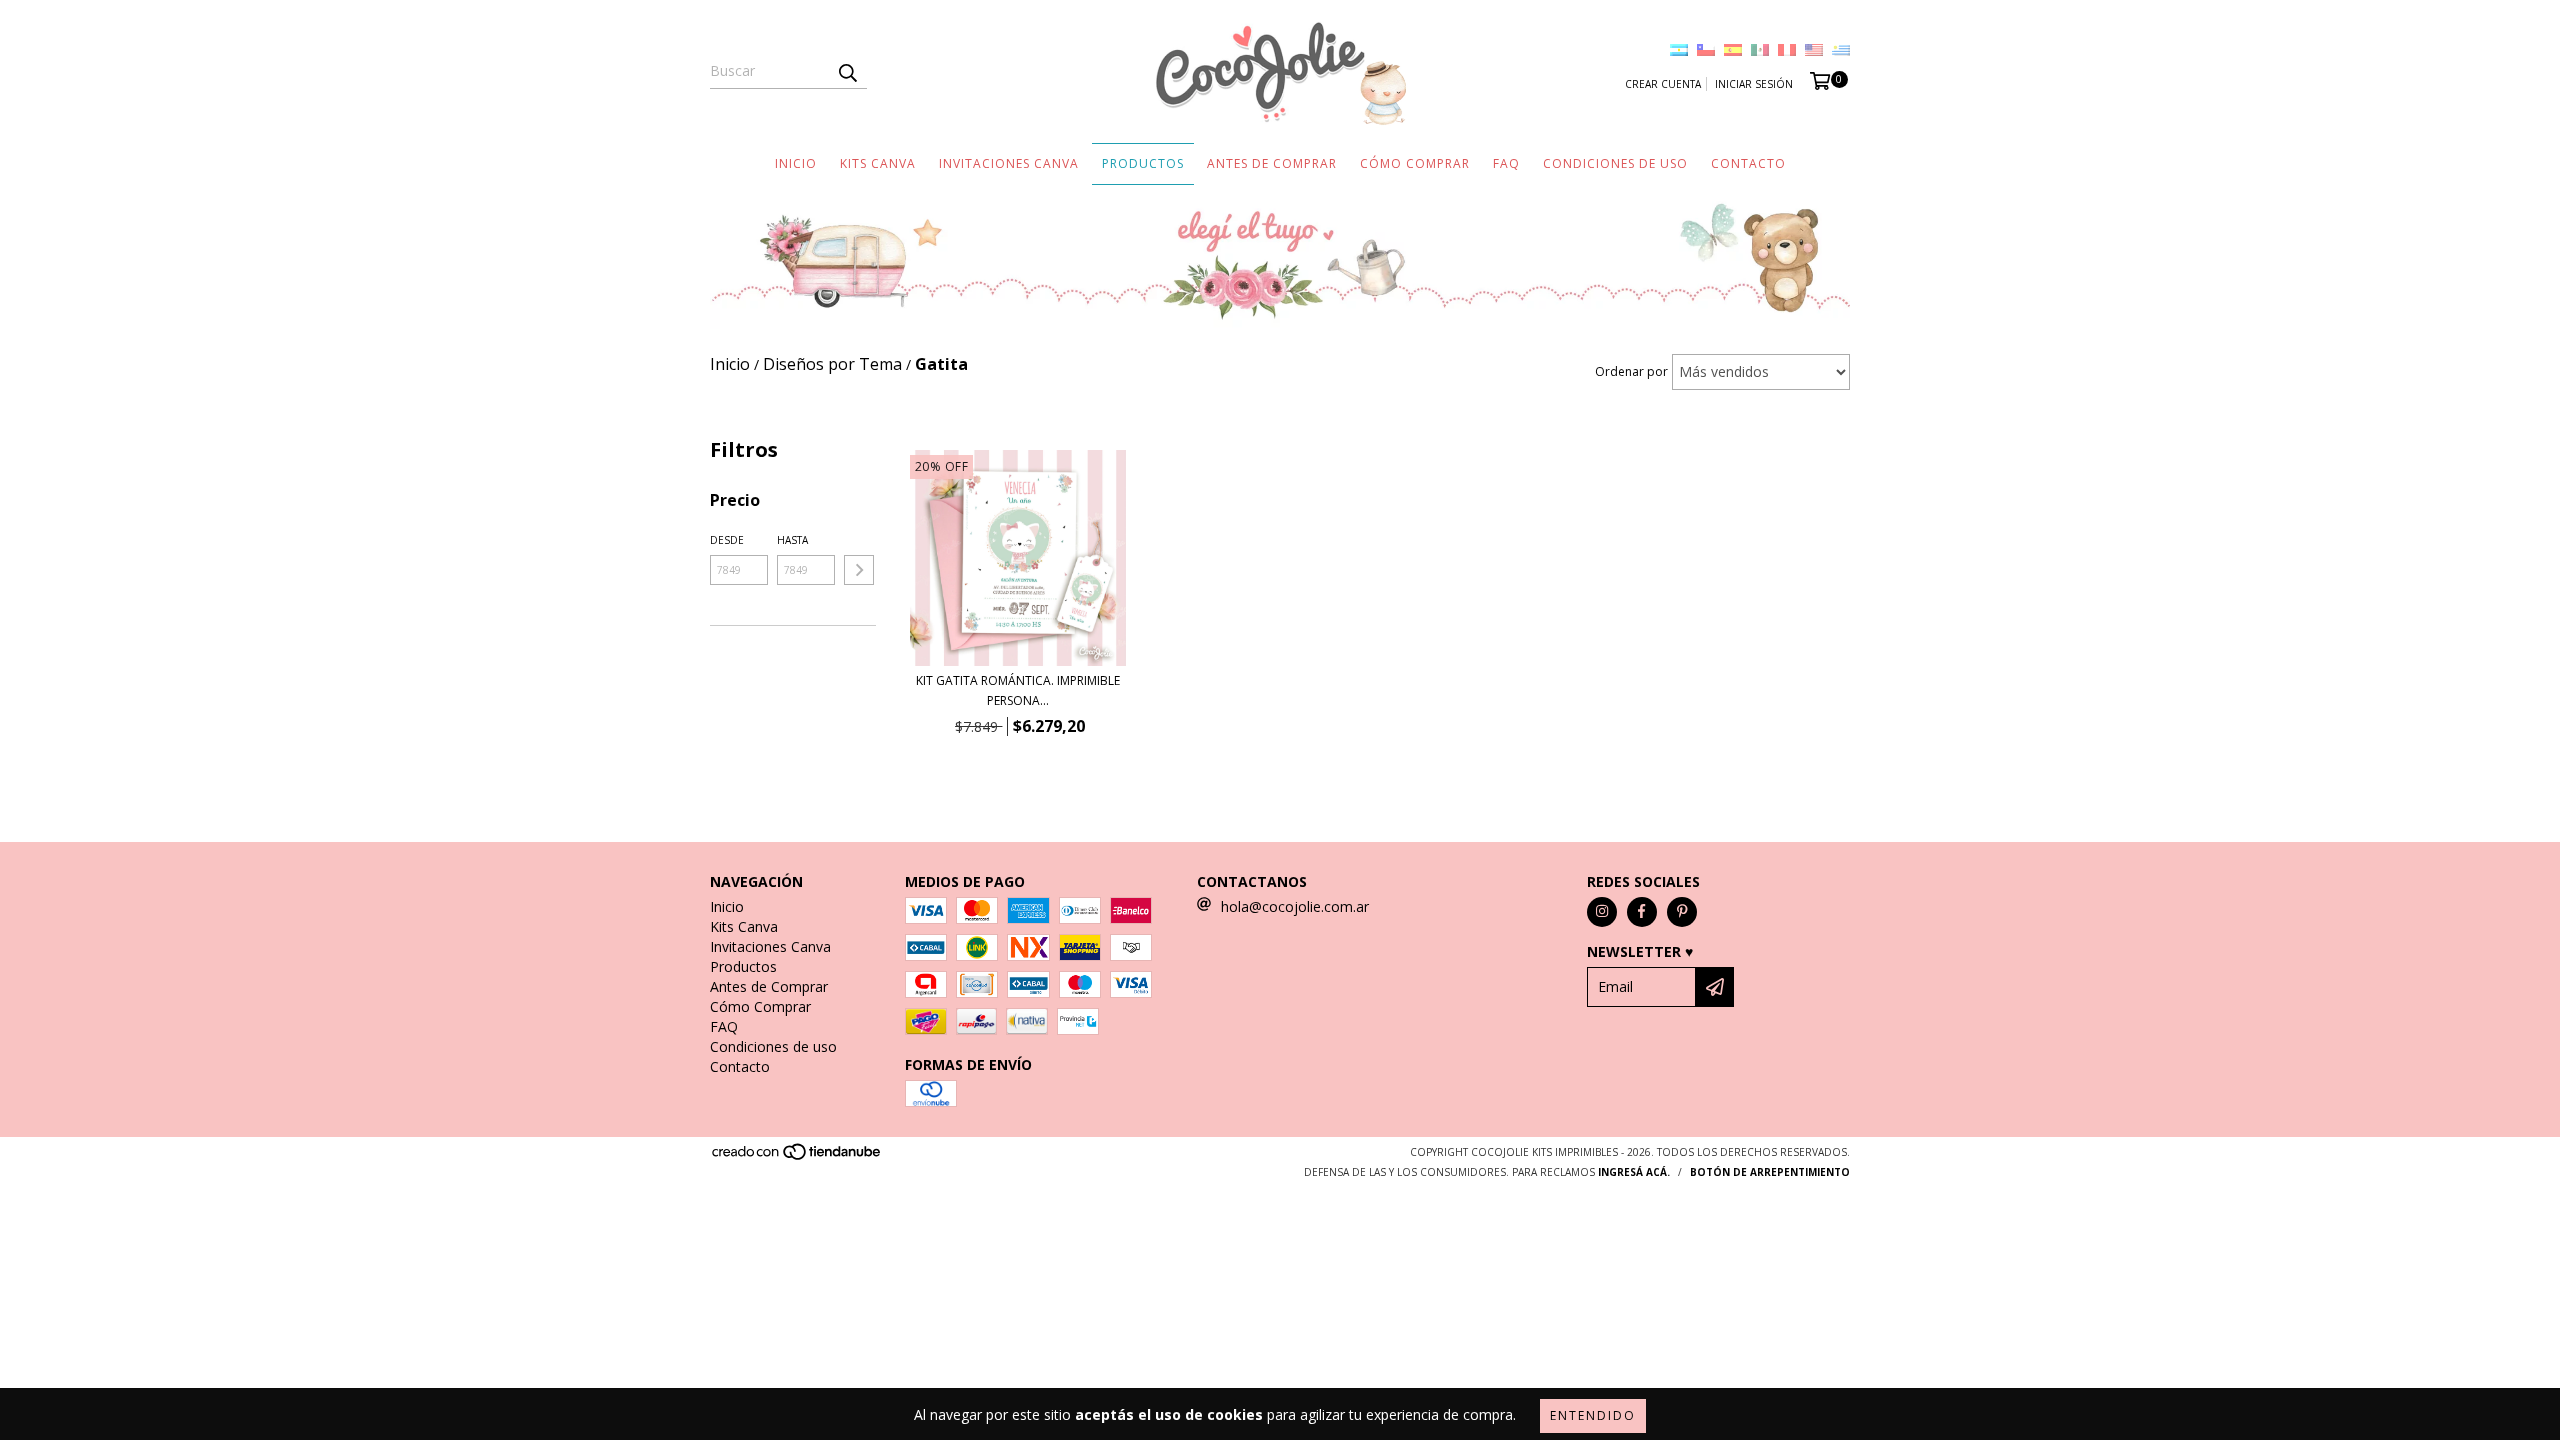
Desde (727, 540)
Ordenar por (1631, 371)
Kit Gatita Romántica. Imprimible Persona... (1018, 690)
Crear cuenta (1663, 84)
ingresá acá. (1634, 1172)
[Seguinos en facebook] (1642, 912)
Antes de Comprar (1272, 163)
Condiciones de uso (1615, 163)
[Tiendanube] (797, 1157)
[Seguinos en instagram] (1602, 912)
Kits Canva (878, 163)
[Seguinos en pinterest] (1682, 912)
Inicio (796, 163)
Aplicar (859, 570)
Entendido (1593, 1415)
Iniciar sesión (1754, 84)
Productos (1143, 163)
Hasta (792, 540)
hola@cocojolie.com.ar (1295, 906)
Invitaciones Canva (1009, 163)
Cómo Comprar (1415, 163)
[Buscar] (847, 71)
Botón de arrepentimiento (1770, 1172)
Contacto (1748, 163)
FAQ (1506, 163)
